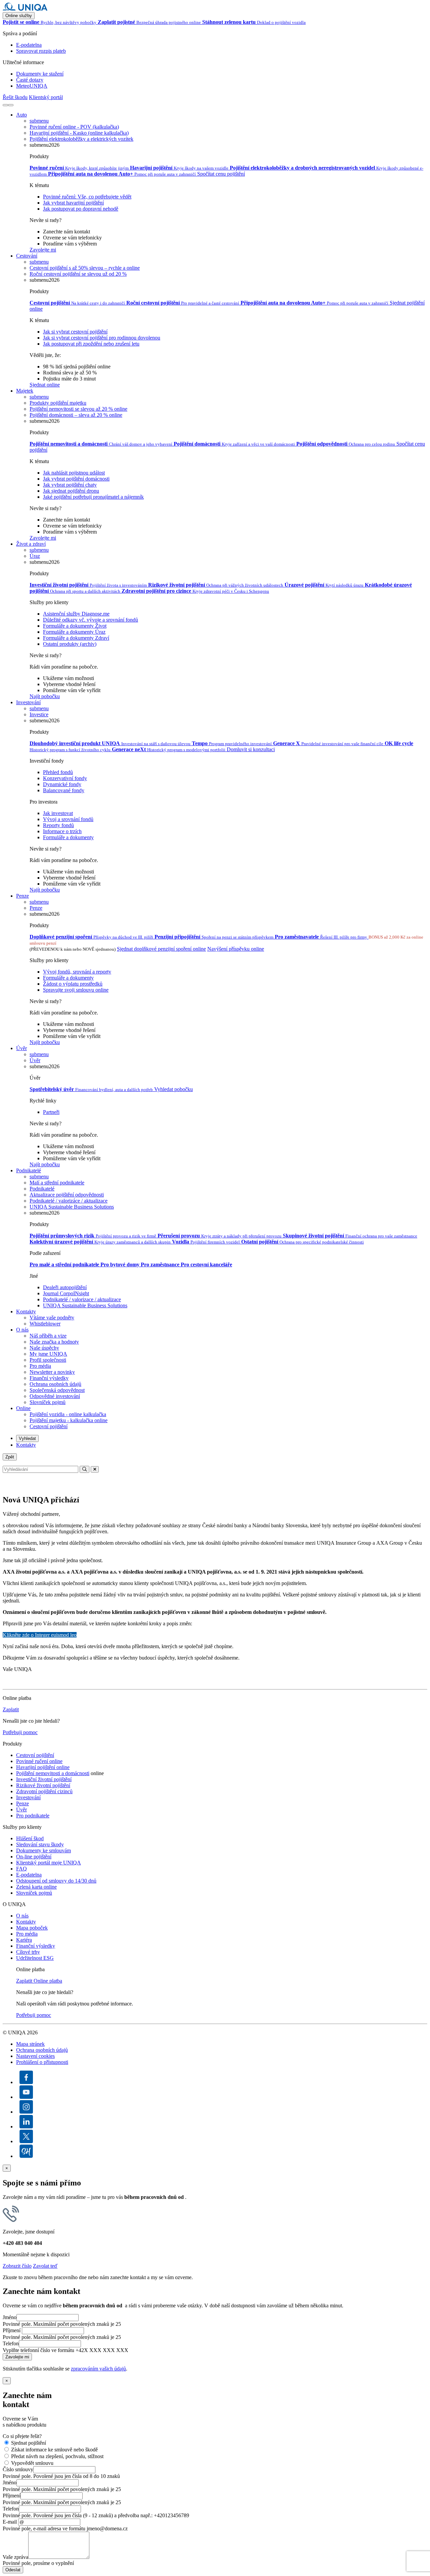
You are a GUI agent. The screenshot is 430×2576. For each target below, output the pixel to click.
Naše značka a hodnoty (54, 1342)
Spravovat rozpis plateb (41, 51)
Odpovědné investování (55, 1396)
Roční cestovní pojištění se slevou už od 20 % (78, 274)
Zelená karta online (36, 1887)
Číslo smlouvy (18, 2469)
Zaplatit (11, 1709)
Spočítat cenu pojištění (221, 174)
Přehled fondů (58, 772)
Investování (28, 702)
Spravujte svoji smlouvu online (76, 990)
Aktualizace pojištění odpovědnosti (67, 1195)
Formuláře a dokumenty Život (75, 626)
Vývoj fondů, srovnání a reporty (77, 972)
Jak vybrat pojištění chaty (70, 485)
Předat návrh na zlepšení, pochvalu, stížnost (57, 2456)
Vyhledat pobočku (174, 1089)
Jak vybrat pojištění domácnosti (76, 479)
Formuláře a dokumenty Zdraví (76, 638)
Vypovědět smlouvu (32, 2463)
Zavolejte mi (43, 250)
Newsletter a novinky (52, 1372)
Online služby (19, 16)
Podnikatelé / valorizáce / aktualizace (69, 1201)
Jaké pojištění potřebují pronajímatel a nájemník (93, 497)
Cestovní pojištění (49, 1426)
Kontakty (26, 1312)
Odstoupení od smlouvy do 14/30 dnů (56, 1881)
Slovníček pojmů (48, 1402)
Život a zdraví (31, 544)
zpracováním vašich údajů (98, 2369)
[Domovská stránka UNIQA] (25, 9)
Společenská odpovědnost (57, 1390)
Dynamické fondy (62, 784)
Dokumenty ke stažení (40, 74)
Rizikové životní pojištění (43, 1785)
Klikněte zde (40, 1635)
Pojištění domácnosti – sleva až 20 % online (76, 415)
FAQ (21, 1869)
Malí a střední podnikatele (57, 1183)
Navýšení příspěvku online (236, 949)
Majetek (25, 391)
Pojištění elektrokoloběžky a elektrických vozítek (81, 139)
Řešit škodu (15, 97)
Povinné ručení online (39, 1761)
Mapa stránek (30, 2044)
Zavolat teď (45, 2266)
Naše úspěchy (44, 1348)
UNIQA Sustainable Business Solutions (72, 1207)
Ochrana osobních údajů (55, 1384)
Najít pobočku (45, 696)
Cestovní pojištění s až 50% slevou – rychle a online (85, 268)
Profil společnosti (48, 1360)
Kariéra (24, 1940)
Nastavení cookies (35, 2056)
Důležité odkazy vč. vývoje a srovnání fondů (91, 620)
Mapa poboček (32, 1928)
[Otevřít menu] (11, 105)
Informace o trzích (62, 831)
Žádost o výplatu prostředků (73, 984)
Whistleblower (45, 1324)
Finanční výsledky (49, 1378)
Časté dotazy (30, 80)
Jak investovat (58, 813)
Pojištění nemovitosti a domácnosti (53, 1773)
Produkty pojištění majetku (58, 403)
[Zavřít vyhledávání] (95, 1469)
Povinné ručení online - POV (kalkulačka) (74, 127)
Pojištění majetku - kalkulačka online (69, 1420)
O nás (22, 1330)
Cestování (27, 256)
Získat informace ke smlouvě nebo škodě (54, 2450)
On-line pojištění (34, 1857)
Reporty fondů (58, 825)
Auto (21, 115)
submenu (39, 121)
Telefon (11, 2343)
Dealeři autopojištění (65, 1287)
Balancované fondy (64, 790)
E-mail (10, 2522)
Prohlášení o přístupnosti (42, 2062)
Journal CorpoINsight (66, 1293)
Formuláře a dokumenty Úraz (74, 632)
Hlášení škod (30, 1838)
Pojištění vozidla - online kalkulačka (68, 1414)
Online (23, 1408)
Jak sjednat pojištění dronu (71, 491)
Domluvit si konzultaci (251, 749)
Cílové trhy (28, 1952)
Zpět (10, 1457)
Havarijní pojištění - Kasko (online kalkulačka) (79, 133)
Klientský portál (46, 97)
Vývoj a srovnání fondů (68, 819)
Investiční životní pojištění (44, 1779)
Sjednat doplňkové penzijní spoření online (161, 949)
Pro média (40, 1366)
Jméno (10, 2317)
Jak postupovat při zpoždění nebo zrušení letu (91, 344)
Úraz (35, 556)
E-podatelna (29, 45)
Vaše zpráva (15, 2557)
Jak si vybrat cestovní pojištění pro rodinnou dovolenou (102, 338)
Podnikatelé (29, 1170)
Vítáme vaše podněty (52, 1318)
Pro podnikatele (33, 1816)
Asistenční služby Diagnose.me (76, 614)
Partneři (51, 1112)
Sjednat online (45, 385)
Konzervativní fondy (65, 778)
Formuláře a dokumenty (68, 837)
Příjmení (12, 2330)
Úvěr (21, 1048)
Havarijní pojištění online (43, 1767)
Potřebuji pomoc (20, 1732)
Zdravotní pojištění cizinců (44, 1791)
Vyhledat (27, 1438)
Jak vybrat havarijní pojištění (73, 203)
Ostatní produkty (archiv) (70, 644)
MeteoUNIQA (32, 86)
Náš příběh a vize (48, 1336)
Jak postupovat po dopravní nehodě (81, 209)
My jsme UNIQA (48, 1354)
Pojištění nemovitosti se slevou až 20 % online (78, 409)
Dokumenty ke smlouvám (44, 1850)
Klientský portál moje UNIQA (49, 1863)
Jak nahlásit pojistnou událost (74, 473)
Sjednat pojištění (29, 2443)
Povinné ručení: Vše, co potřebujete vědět (87, 197)
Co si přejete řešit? (22, 2436)
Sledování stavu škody (40, 1844)
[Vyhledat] (5, 105)
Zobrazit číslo (17, 2266)
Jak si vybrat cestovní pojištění (75, 332)
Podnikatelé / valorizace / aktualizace (82, 1299)
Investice (39, 714)
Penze (23, 896)
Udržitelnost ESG (35, 1958)
